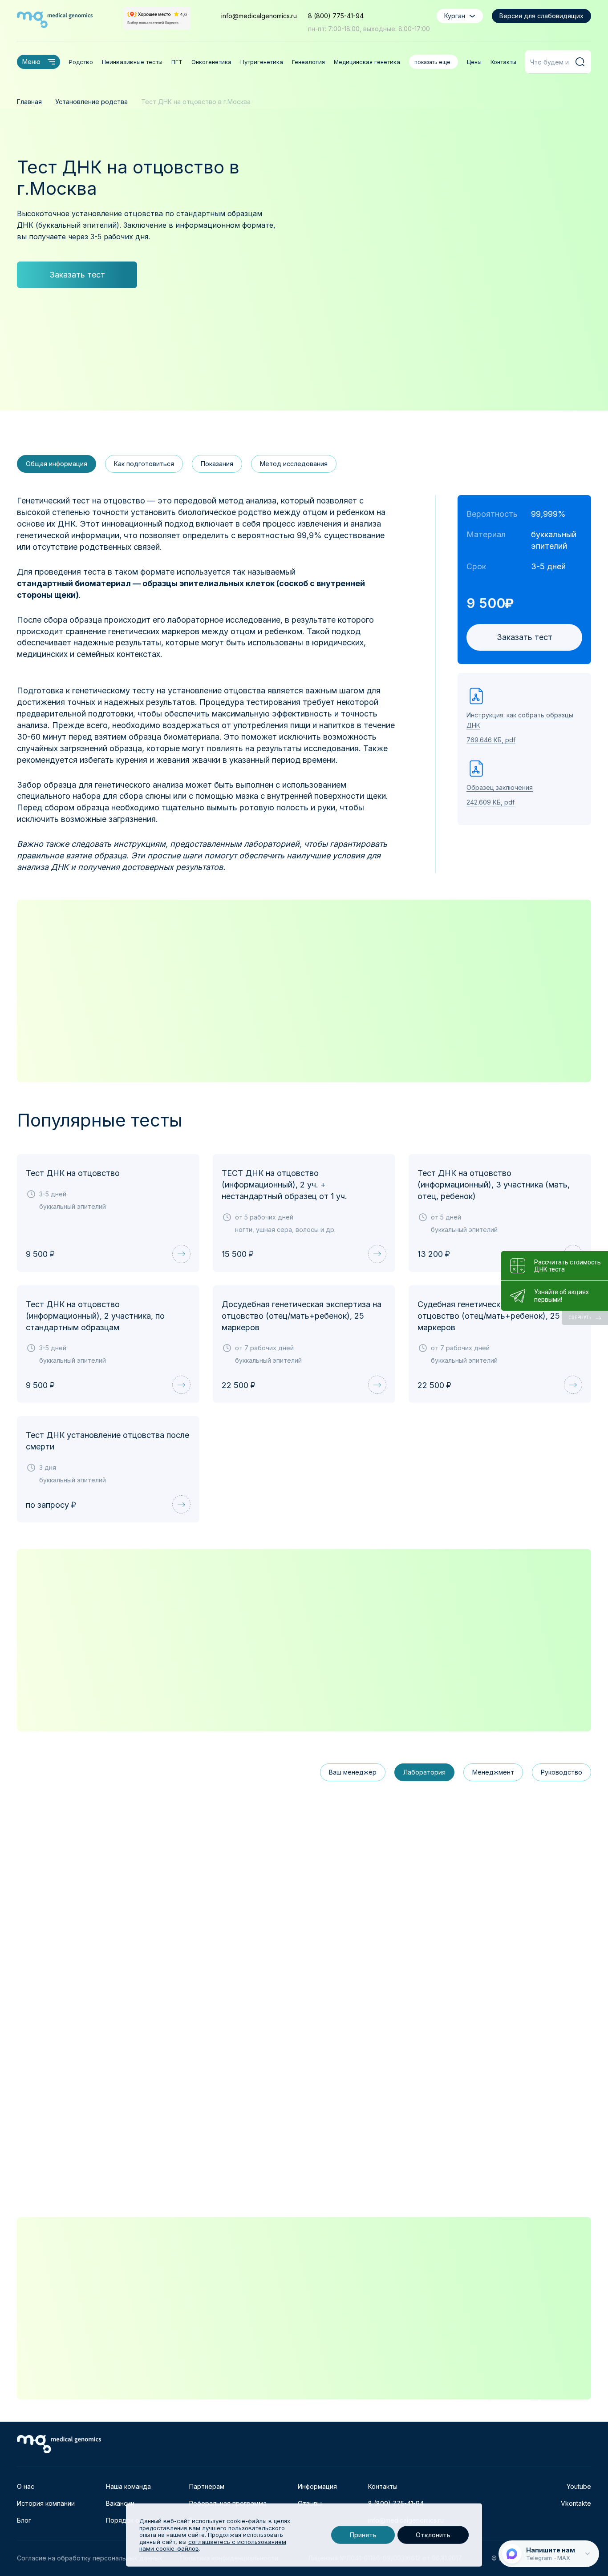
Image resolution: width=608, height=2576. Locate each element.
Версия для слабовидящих (541, 16)
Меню (31, 62)
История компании (46, 2503)
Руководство (561, 1772)
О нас (26, 2486)
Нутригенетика (262, 62)
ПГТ (177, 62)
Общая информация (57, 464)
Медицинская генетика (367, 62)
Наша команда (128, 2486)
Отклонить (433, 2535)
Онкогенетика (211, 62)
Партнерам (207, 2486)
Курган (455, 16)
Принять (363, 2535)
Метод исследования (294, 464)
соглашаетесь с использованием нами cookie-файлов (213, 2545)
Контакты (503, 62)
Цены (474, 62)
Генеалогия (308, 62)
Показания (217, 464)
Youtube (579, 2486)
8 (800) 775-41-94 (336, 16)
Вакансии (120, 2503)
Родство (81, 62)
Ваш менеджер (353, 1772)
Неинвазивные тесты (132, 62)
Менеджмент (493, 1772)
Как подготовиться (144, 464)
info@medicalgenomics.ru (259, 16)
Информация (317, 2486)
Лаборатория (424, 1772)
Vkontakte (576, 2503)
